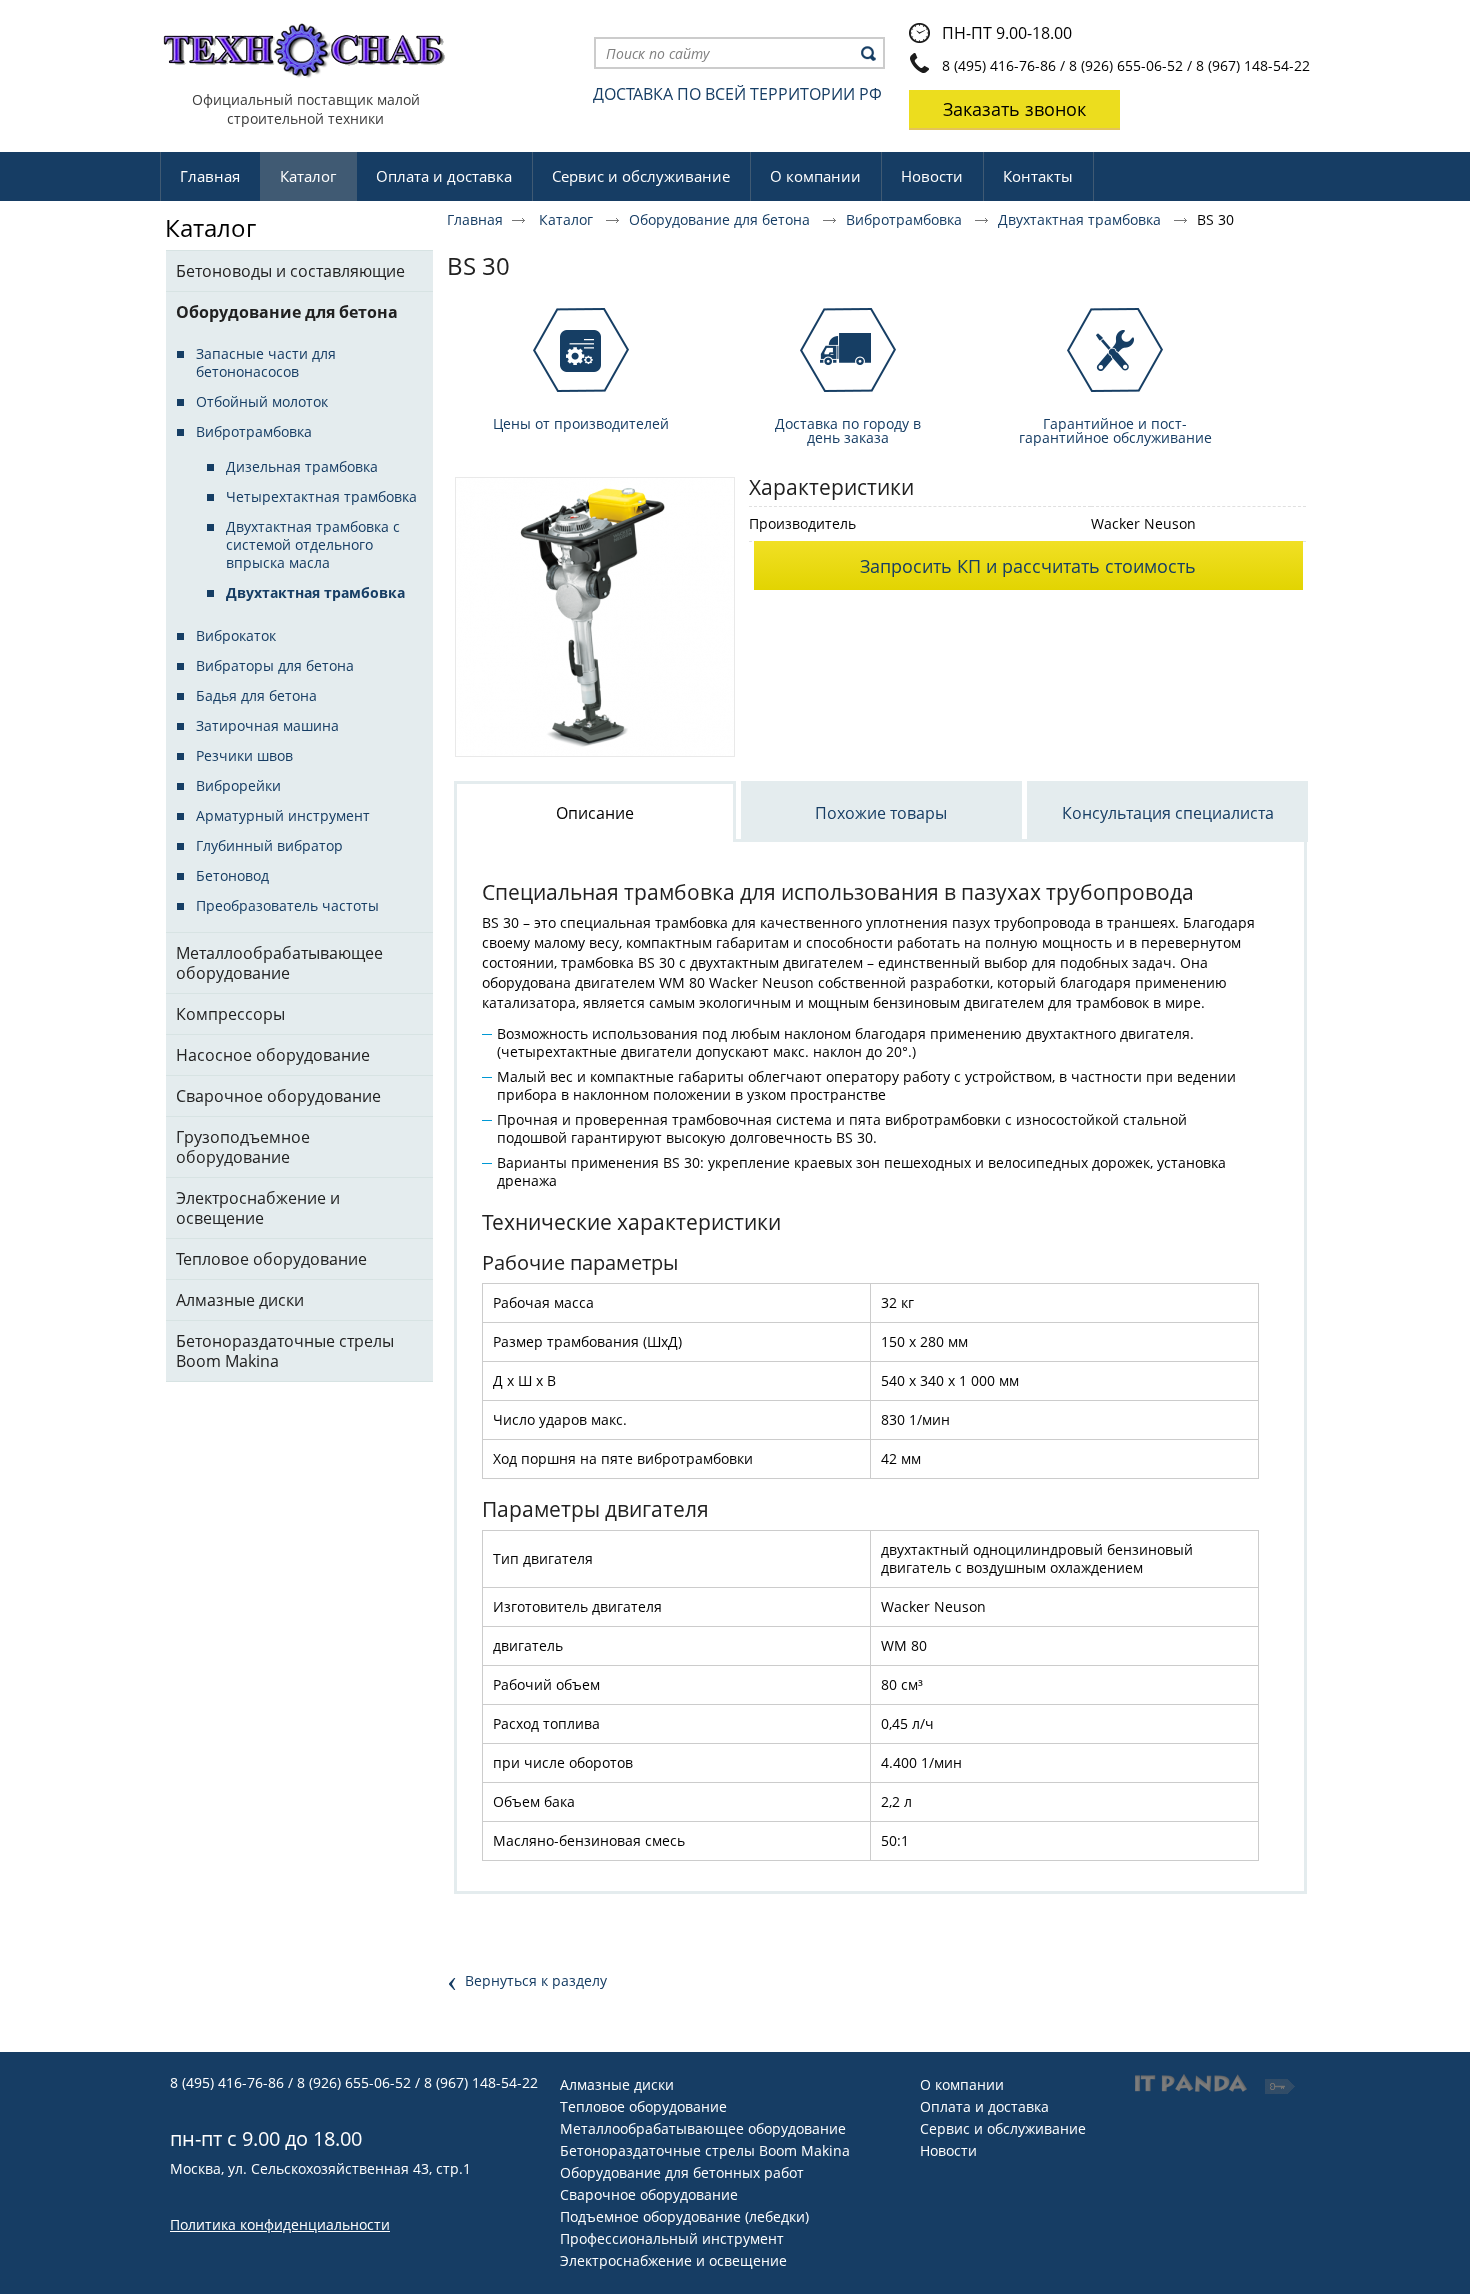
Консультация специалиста (1168, 813)
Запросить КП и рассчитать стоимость (1028, 566)
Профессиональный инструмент (672, 2238)
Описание (595, 813)
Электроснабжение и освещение (673, 2260)
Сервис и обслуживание (1003, 2128)
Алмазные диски (617, 2084)
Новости (948, 2150)
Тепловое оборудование (643, 2106)
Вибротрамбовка (906, 219)
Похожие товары (881, 813)
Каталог (308, 176)
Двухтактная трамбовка (1081, 219)
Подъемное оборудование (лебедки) (684, 2216)
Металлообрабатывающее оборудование (703, 2128)
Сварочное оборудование (649, 2194)
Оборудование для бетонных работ (682, 2172)
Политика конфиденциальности (280, 2224)
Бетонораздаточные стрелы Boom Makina (705, 2150)
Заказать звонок (1014, 109)
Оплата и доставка (984, 2106)
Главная (475, 219)
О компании (962, 2084)
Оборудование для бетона (721, 219)
